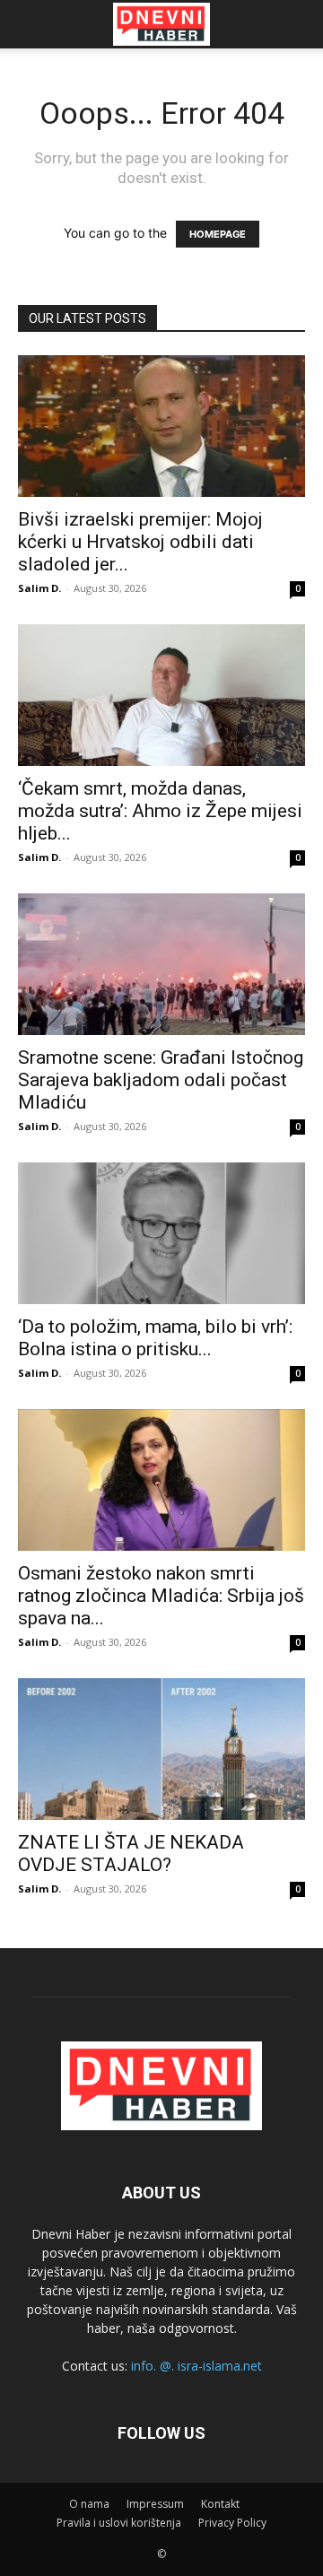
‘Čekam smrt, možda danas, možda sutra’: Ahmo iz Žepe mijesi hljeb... (160, 811)
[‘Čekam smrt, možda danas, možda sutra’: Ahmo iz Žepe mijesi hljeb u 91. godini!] (161, 695)
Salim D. (39, 588)
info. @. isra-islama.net (196, 2366)
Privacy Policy (232, 2523)
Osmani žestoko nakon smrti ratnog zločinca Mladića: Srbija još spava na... (161, 1596)
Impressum (155, 2504)
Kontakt (220, 2504)
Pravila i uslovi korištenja (119, 2523)
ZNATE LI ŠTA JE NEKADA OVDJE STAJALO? (131, 1854)
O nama (89, 2504)
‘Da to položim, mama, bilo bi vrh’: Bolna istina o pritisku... (155, 1338)
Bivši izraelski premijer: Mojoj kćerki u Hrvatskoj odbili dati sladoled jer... (140, 542)
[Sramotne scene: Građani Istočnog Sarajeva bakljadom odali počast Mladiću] (161, 964)
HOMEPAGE (218, 234)
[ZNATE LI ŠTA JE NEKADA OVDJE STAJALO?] (161, 1749)
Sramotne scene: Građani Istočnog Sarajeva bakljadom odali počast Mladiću (161, 1080)
